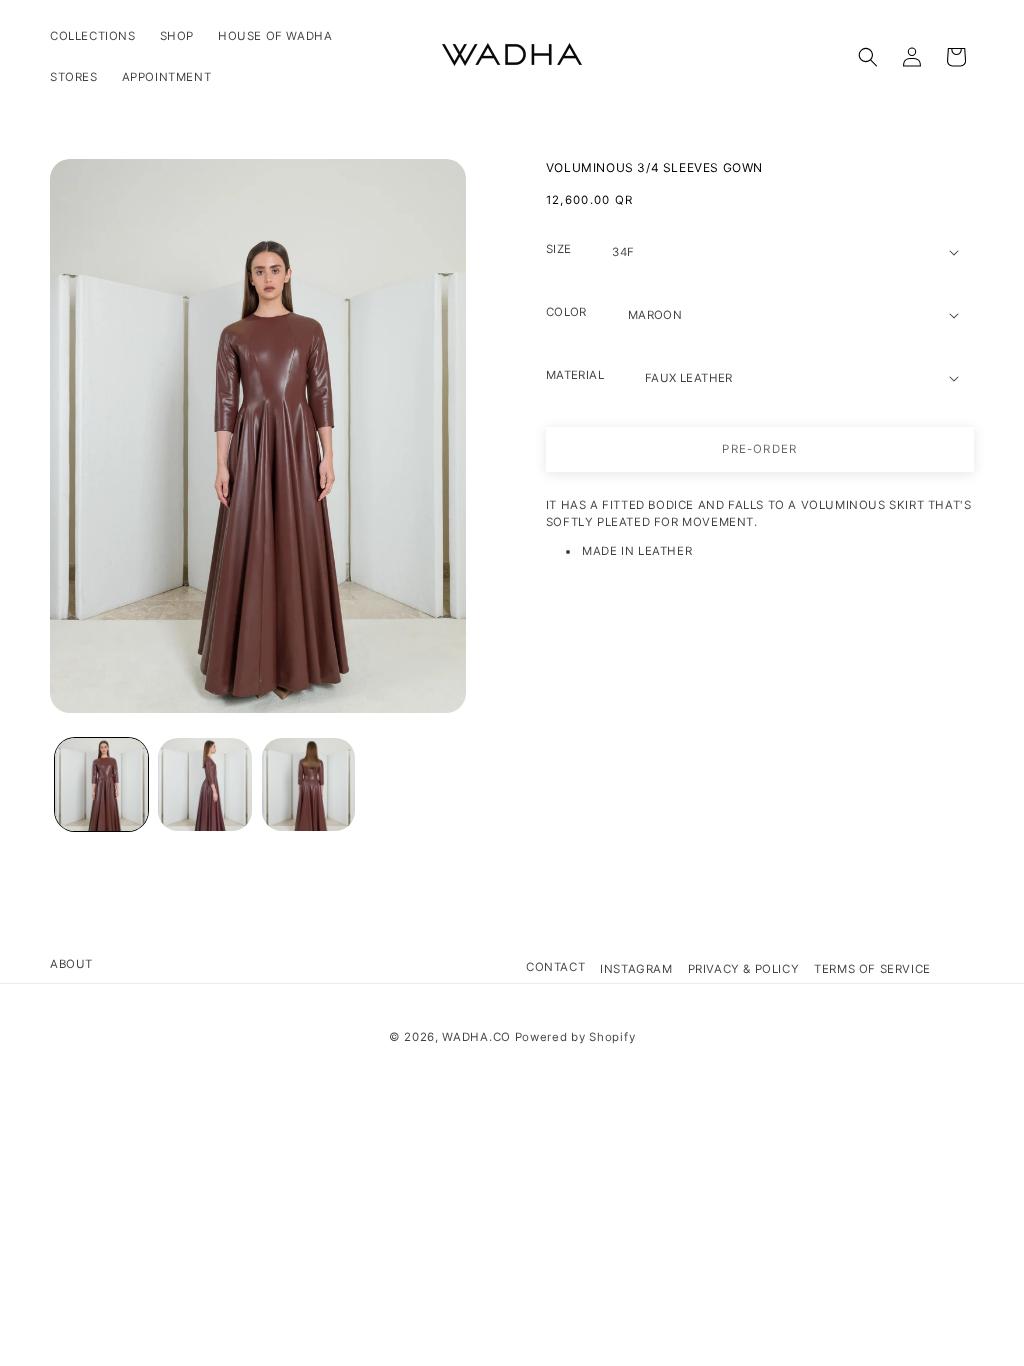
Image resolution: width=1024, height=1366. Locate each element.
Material (575, 375)
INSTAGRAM (636, 969)
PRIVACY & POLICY (744, 969)
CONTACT (555, 967)
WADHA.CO (476, 1037)
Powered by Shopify (575, 1037)
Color (566, 312)
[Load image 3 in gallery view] (308, 784)
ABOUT (71, 964)
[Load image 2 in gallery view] (204, 784)
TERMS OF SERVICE (872, 969)
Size (559, 249)
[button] (868, 57)
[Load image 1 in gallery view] (101, 784)
